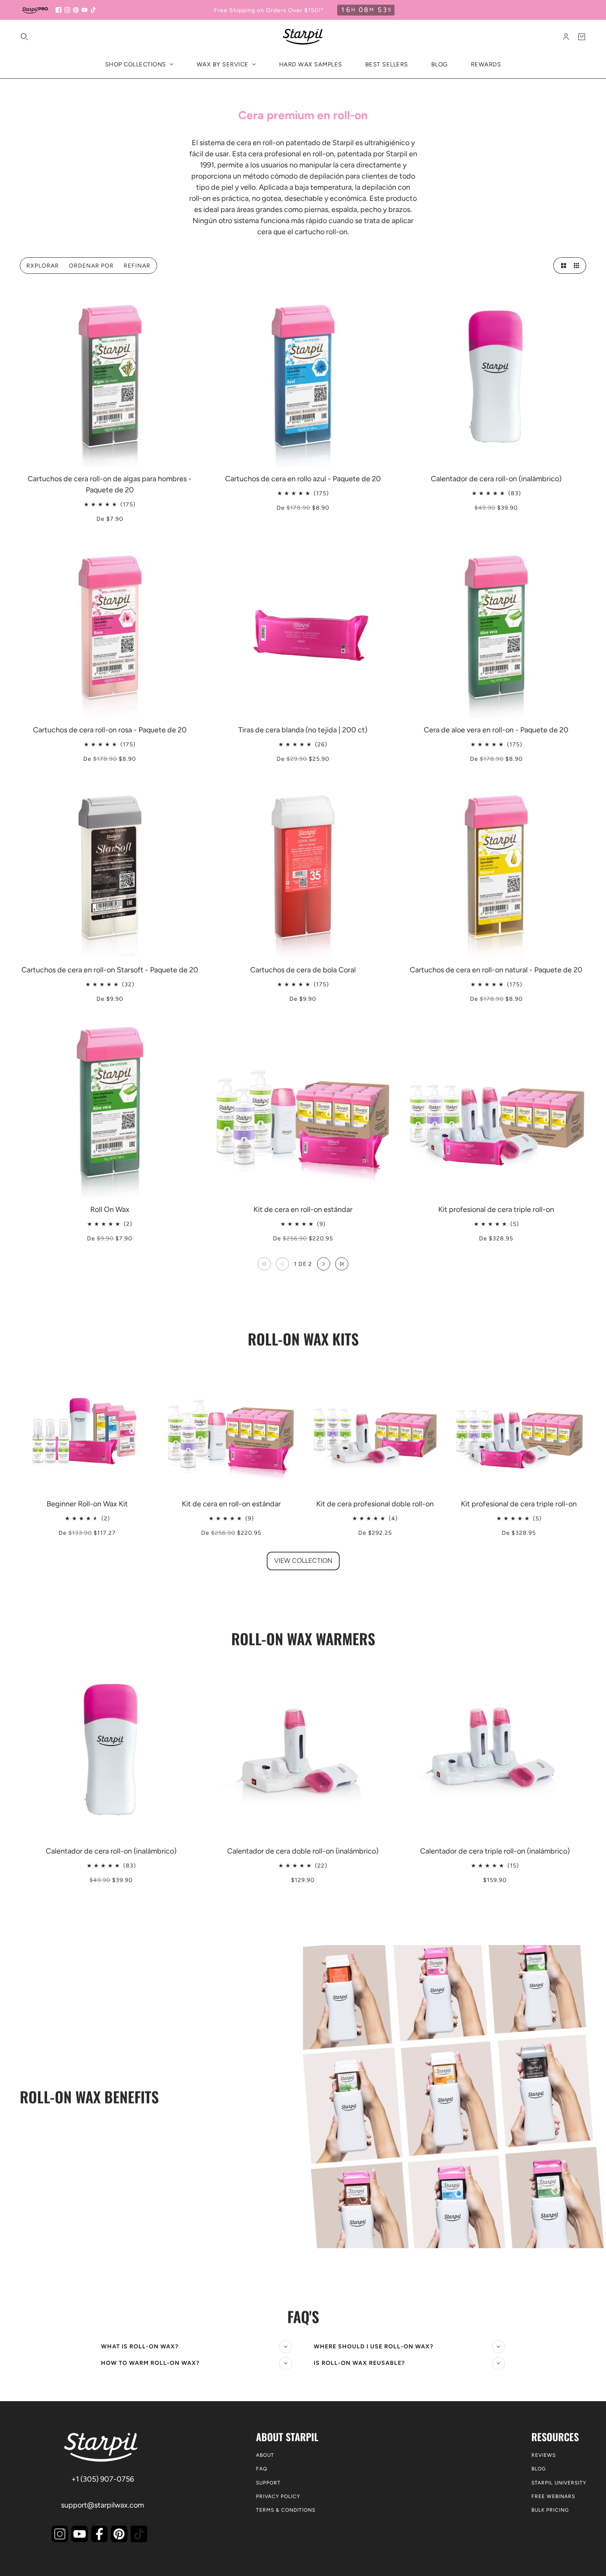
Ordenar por (91, 266)
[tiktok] (93, 10)
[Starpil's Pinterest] (119, 2534)
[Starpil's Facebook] (99, 2534)
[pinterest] (76, 10)
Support (268, 2483)
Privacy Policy (278, 2496)
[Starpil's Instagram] (60, 2534)
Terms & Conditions (286, 2510)
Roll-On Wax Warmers (303, 1639)
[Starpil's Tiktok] (139, 2534)
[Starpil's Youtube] (80, 2534)
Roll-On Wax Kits (303, 1339)
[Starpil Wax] (303, 37)
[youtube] (85, 10)
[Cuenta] (566, 37)
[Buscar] (24, 37)
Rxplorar (43, 266)
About (265, 2455)
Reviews (544, 2455)
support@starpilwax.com (102, 2505)
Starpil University (559, 2483)
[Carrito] (582, 37)
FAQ (262, 2469)
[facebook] (59, 10)
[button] (561, 266)
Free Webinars (553, 2496)
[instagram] (67, 10)
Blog (539, 2469)
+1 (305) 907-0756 (103, 2479)
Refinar (137, 266)
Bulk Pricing (550, 2510)
